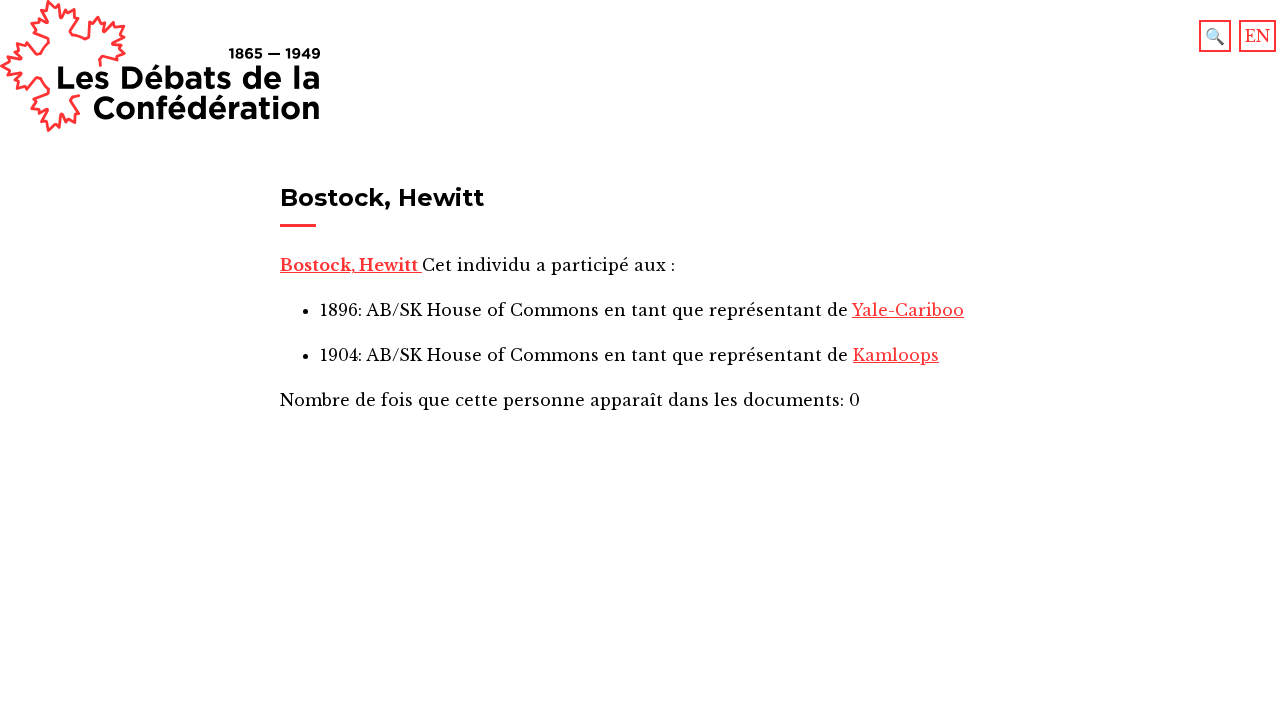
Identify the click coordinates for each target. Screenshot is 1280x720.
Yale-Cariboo (908, 310)
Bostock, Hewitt (351, 265)
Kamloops (896, 355)
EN (1257, 36)
